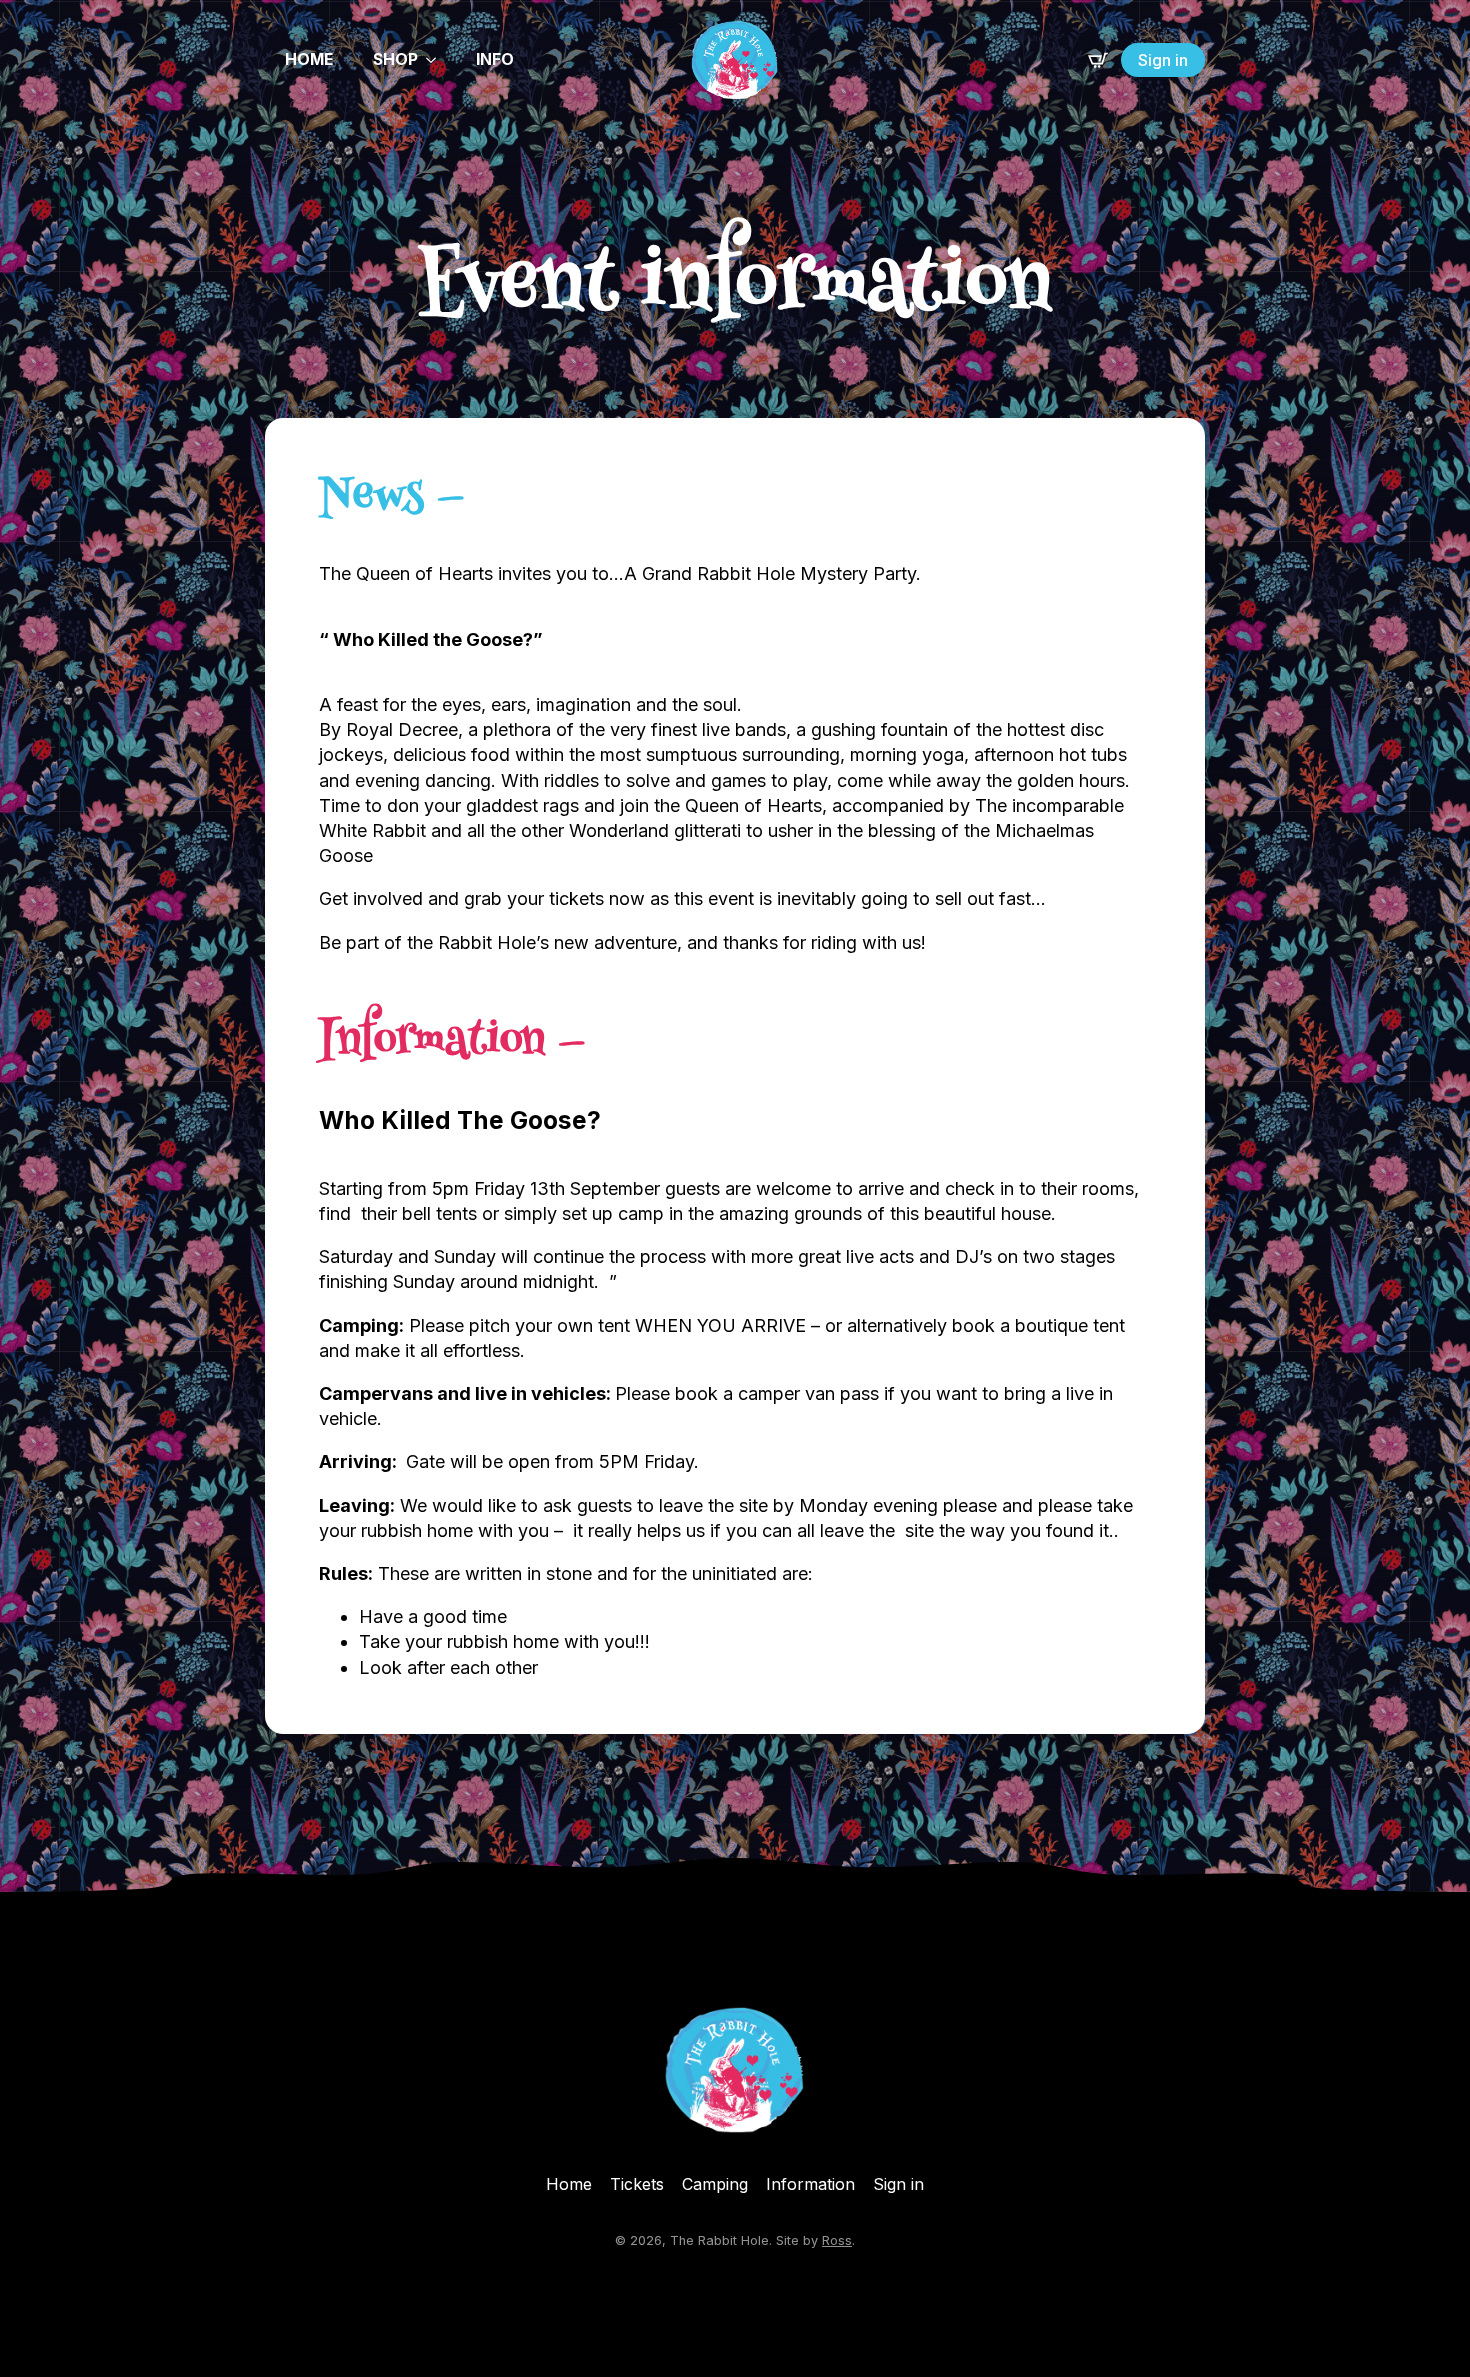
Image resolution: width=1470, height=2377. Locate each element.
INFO (495, 59)
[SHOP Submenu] (437, 60)
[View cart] (1098, 60)
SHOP (395, 59)
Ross (837, 2240)
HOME (309, 59)
